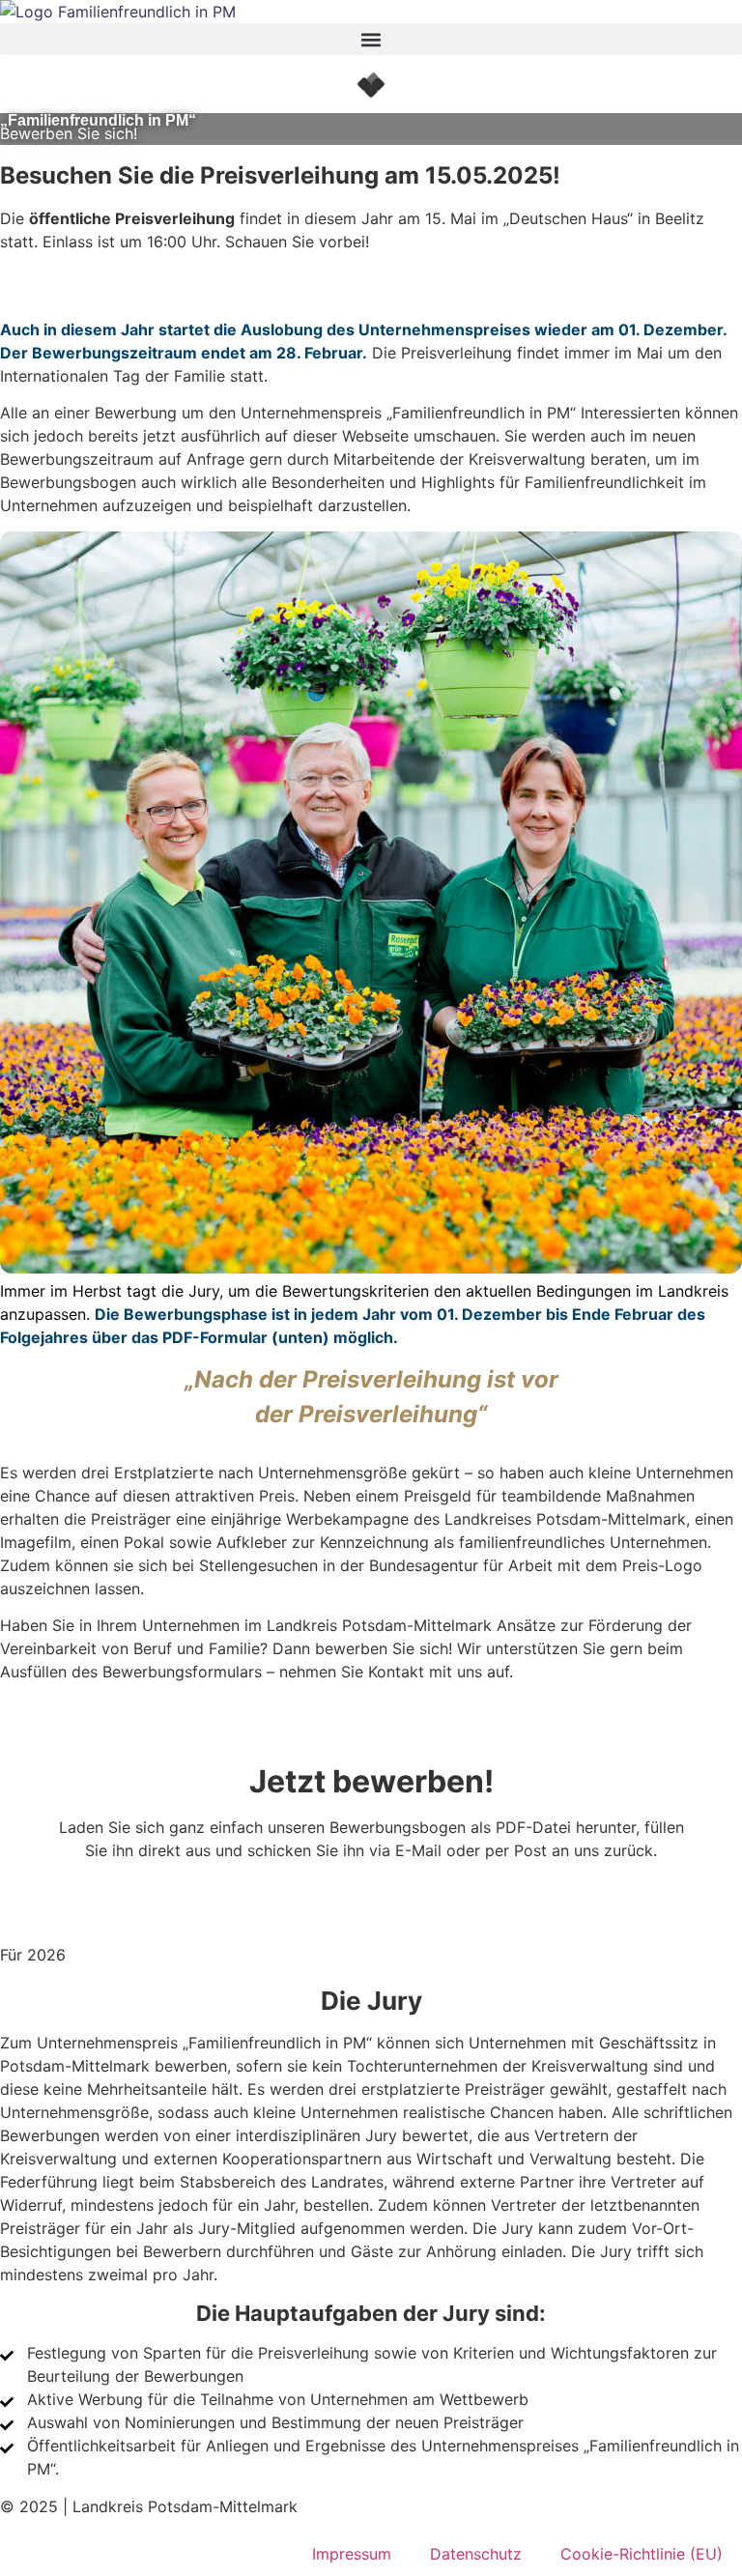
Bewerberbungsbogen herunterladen (371, 1874)
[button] (371, 39)
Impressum (352, 2554)
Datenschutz (476, 2554)
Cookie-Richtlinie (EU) (642, 2554)
